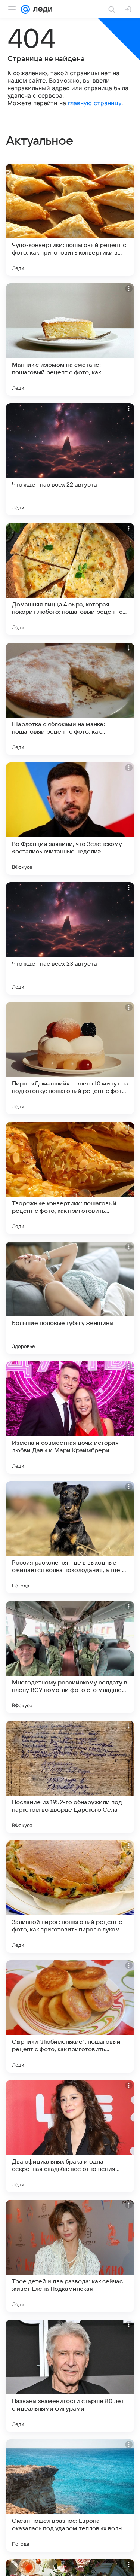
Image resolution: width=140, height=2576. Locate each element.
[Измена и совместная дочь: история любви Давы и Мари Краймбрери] (70, 1418)
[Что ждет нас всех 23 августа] (70, 938)
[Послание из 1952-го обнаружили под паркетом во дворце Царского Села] (70, 1777)
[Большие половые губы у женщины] (70, 1298)
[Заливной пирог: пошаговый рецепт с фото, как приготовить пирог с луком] (70, 1897)
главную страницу (95, 103)
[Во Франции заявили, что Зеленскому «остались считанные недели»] (70, 819)
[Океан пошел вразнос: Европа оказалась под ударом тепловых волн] (70, 2496)
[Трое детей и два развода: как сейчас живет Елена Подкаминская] (70, 2256)
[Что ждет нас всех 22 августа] (70, 459)
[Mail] (25, 9)
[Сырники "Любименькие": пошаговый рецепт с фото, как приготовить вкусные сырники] (70, 2016)
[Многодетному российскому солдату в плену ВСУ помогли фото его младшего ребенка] (70, 1657)
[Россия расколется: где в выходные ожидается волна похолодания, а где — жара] (70, 1537)
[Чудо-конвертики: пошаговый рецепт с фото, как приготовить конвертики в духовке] (70, 220)
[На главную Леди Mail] (41, 9)
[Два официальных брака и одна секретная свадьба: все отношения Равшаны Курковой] (70, 2136)
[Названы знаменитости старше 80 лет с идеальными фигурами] (70, 2376)
